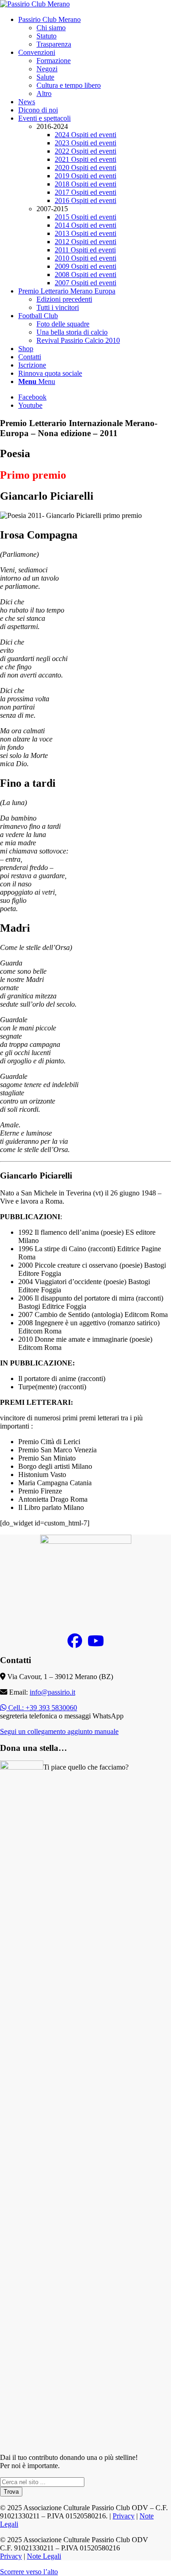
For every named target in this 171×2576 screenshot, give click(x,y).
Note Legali (44, 2556)
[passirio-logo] (35, 4)
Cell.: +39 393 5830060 (42, 1708)
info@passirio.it (52, 1692)
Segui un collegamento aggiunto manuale (59, 1731)
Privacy (124, 2516)
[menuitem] (95, 32)
